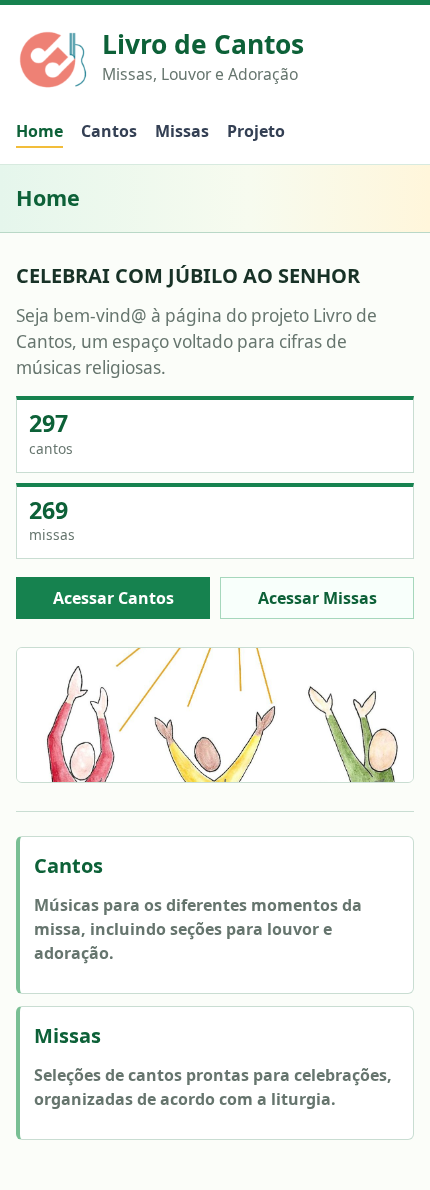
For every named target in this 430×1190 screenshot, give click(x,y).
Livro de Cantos (203, 45)
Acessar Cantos (113, 598)
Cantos (109, 131)
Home (39, 131)
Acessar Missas (317, 598)
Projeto (256, 131)
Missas (182, 131)
